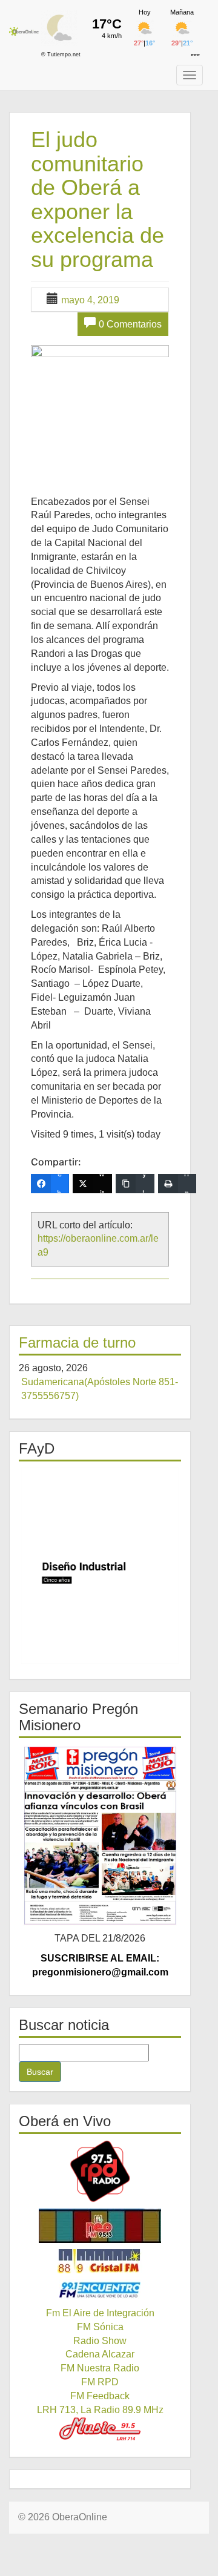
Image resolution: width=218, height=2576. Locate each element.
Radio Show (100, 2341)
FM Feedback (100, 2396)
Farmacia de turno (77, 1342)
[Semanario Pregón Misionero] (100, 1835)
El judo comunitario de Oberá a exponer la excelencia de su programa (97, 199)
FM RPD (100, 2382)
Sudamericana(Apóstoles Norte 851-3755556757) (100, 1389)
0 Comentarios (130, 324)
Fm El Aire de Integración (100, 2313)
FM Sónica (100, 2327)
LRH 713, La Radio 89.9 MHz (100, 2410)
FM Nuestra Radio (100, 2368)
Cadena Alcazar (100, 2354)
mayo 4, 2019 (90, 300)
